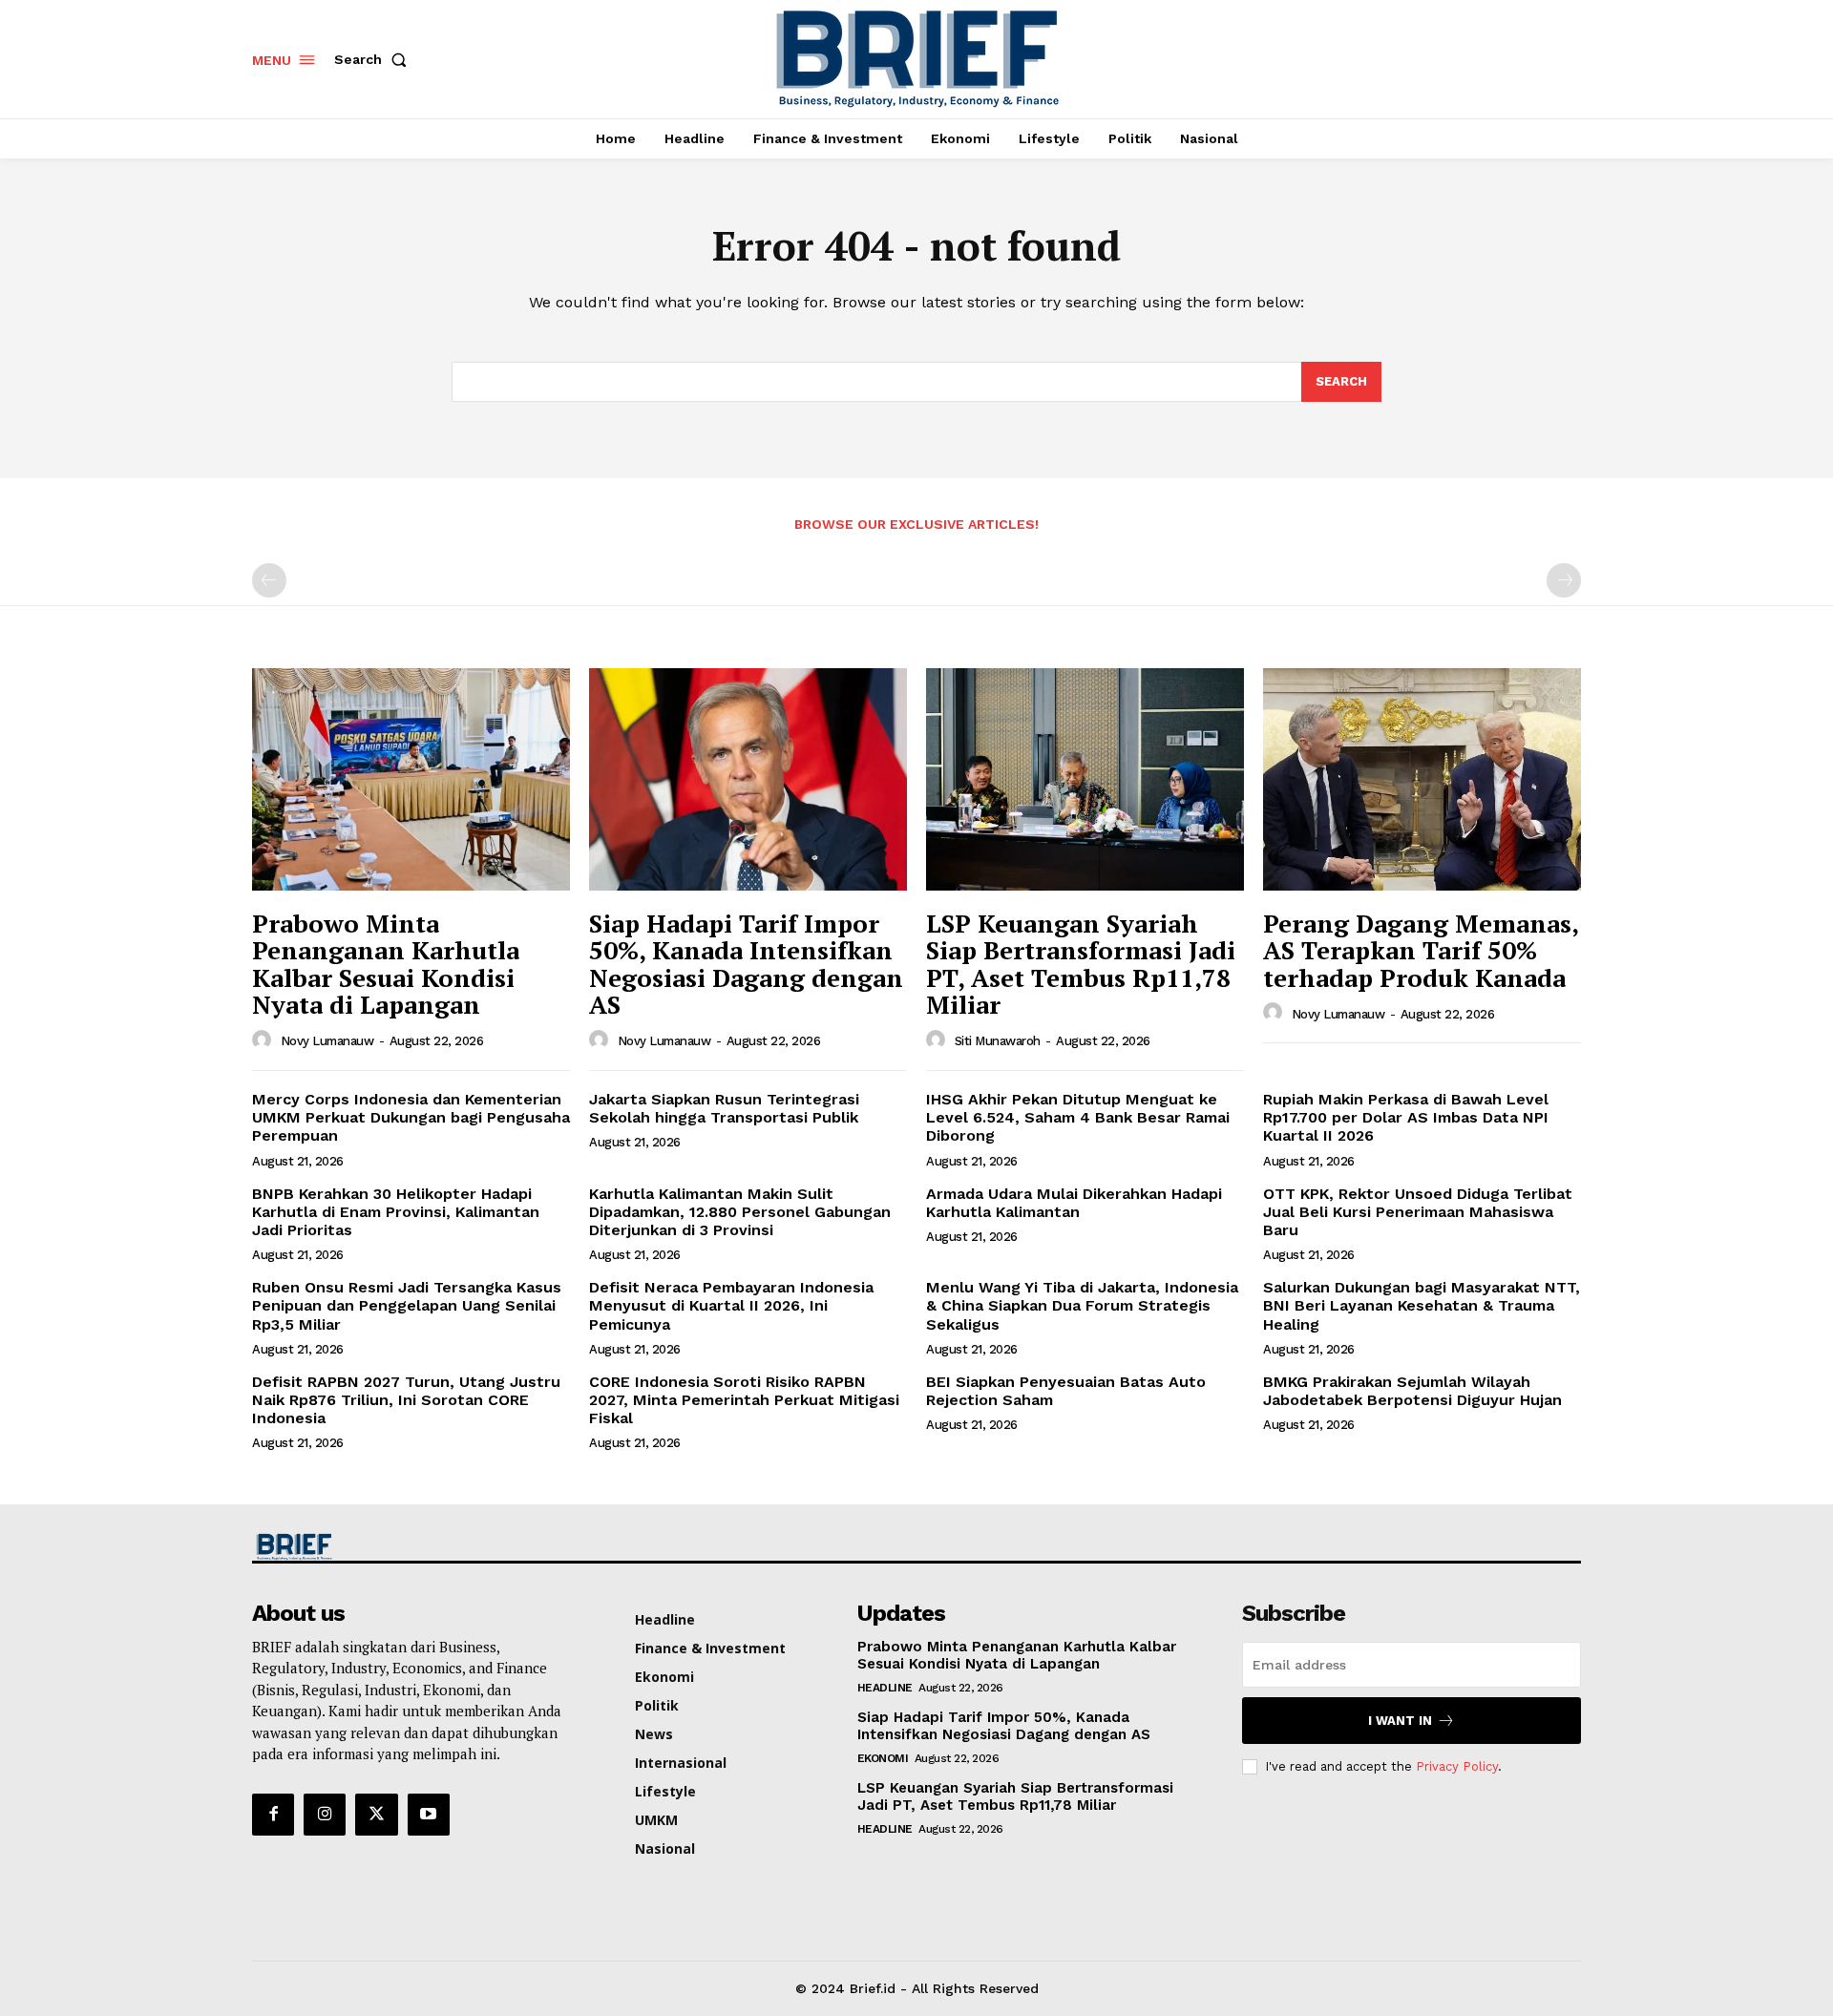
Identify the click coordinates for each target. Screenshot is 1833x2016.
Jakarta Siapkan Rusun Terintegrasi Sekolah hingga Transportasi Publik (724, 1108)
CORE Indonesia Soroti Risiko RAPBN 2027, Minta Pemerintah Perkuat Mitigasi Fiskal (744, 1400)
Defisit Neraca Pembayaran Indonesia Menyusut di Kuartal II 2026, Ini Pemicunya (731, 1305)
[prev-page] (269, 580)
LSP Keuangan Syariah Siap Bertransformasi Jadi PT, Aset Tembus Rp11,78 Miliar (1081, 964)
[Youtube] (429, 1815)
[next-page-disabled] (1564, 580)
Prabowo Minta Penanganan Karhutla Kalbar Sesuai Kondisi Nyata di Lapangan (386, 964)
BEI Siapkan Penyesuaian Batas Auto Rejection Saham (1066, 1391)
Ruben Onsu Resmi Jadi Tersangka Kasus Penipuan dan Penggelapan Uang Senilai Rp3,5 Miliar (407, 1305)
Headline (885, 1688)
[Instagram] (325, 1815)
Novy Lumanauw (327, 1041)
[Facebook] (273, 1815)
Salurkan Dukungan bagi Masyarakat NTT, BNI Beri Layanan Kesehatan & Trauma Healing (1422, 1305)
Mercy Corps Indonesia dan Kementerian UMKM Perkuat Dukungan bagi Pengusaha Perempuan (411, 1117)
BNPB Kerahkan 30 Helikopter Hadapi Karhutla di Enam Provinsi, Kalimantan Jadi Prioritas (396, 1212)
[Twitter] (376, 1815)
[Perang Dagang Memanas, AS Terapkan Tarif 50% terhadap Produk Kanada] (1422, 779)
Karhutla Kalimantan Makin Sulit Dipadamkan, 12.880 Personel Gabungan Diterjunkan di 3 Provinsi (740, 1212)
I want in (1400, 1721)
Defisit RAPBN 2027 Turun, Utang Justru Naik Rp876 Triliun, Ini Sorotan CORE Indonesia (406, 1400)
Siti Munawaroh (998, 1041)
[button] (374, 59)
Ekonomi (883, 1758)
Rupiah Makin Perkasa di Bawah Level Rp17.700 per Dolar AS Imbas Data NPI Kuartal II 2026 (1406, 1117)
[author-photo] (264, 1040)
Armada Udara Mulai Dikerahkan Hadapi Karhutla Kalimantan (1074, 1203)
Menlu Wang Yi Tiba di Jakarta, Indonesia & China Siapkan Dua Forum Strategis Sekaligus (1082, 1305)
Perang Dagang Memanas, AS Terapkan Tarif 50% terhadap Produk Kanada (1421, 950)
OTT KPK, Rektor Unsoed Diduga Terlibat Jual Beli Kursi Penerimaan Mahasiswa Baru (1418, 1212)
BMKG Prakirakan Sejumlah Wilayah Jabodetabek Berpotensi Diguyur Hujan (1412, 1391)
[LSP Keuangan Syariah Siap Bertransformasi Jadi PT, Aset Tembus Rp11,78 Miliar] (1085, 779)
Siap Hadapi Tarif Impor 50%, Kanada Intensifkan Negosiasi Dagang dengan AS (746, 964)
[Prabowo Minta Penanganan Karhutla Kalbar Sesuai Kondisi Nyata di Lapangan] (411, 779)
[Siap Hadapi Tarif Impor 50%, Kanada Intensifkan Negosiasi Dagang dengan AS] (748, 779)
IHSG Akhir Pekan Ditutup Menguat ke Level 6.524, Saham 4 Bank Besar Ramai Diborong (1078, 1117)
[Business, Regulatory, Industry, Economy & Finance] (409, 1547)
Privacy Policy (1457, 1766)
